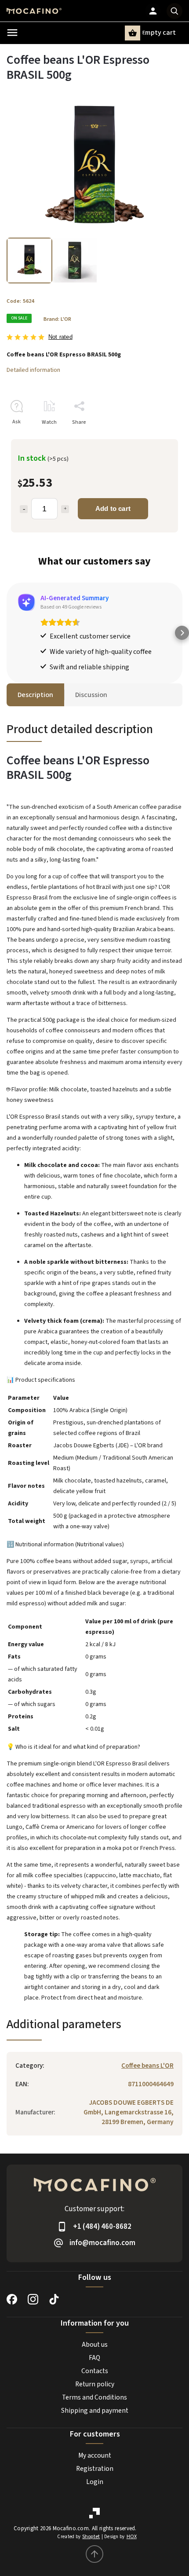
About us (95, 2345)
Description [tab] (35, 695)
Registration (95, 2469)
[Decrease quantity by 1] (24, 509)
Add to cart (113, 508)
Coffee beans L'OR (147, 2066)
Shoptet (91, 2537)
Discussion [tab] (91, 695)
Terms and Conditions (94, 2397)
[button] (7, 633)
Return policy (95, 2384)
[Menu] (12, 33)
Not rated (60, 337)
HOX (132, 2537)
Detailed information (33, 370)
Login (95, 2482)
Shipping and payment (95, 2411)
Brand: (57, 319)
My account (95, 2455)
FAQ (94, 2358)
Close (156, 438)
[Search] (174, 11)
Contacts (95, 2371)
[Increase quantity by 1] (65, 509)
